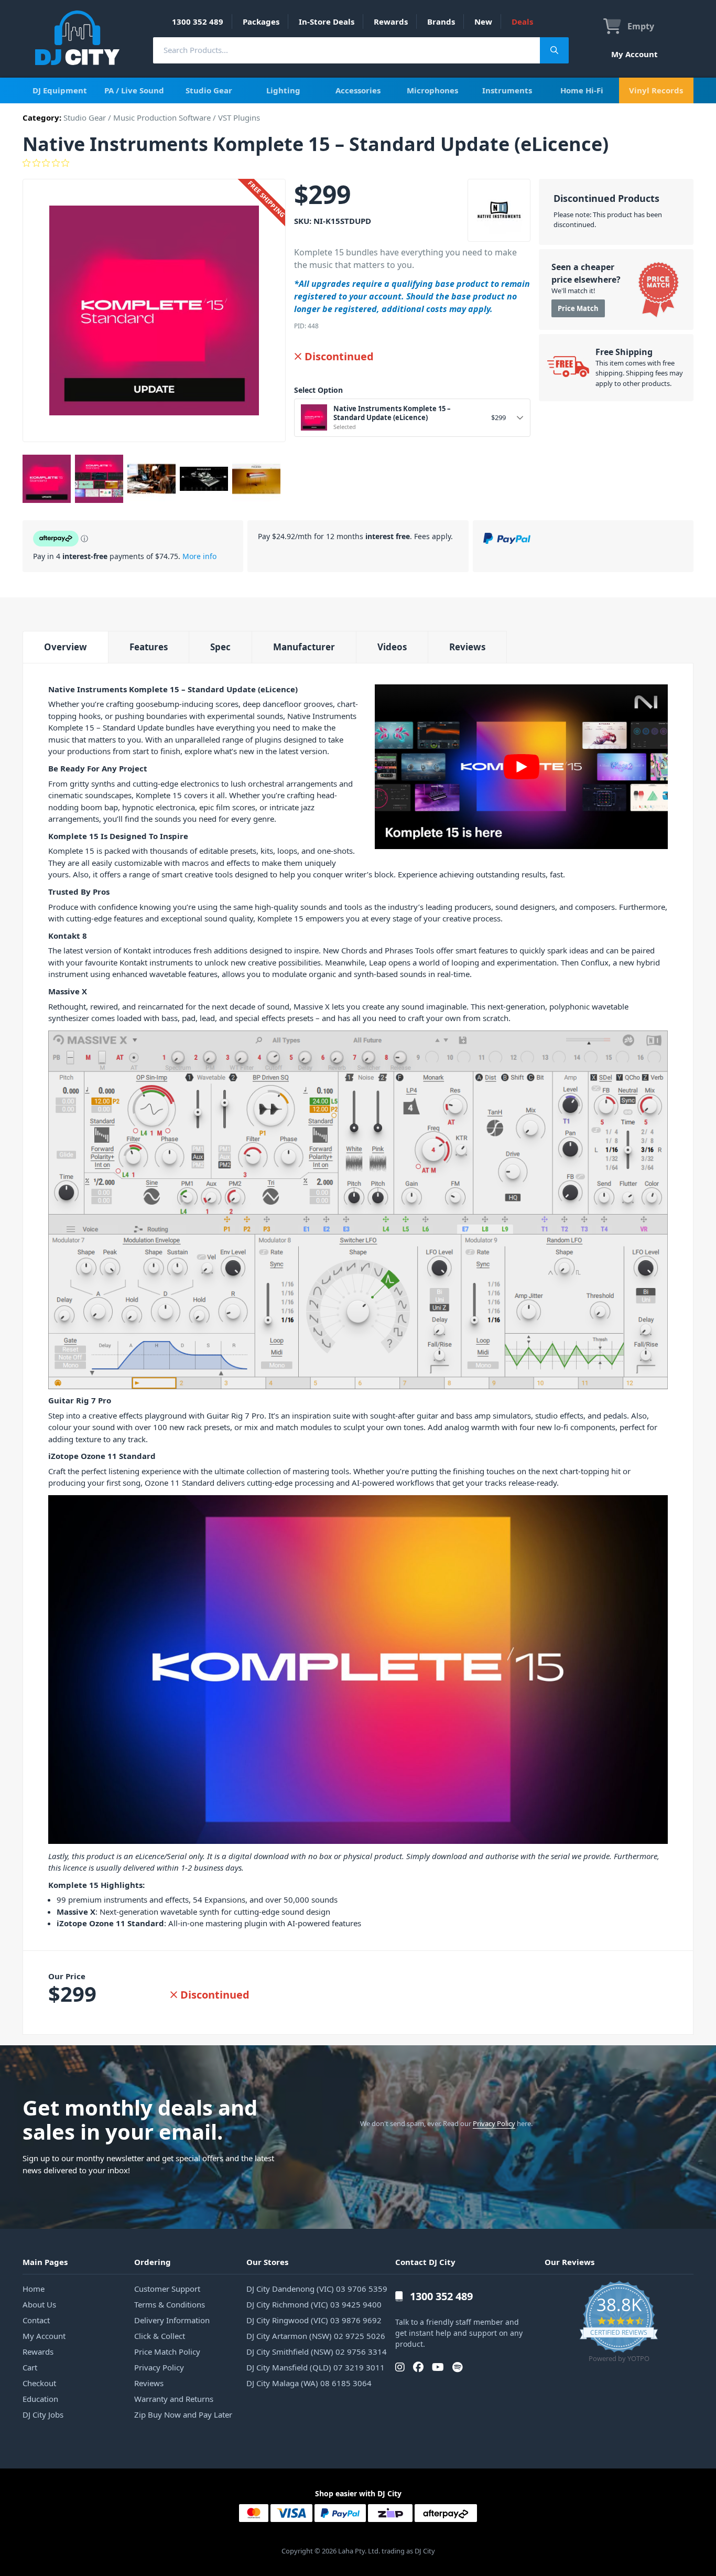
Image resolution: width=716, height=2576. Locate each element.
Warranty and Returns (174, 2399)
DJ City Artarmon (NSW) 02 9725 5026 (316, 2336)
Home (34, 2289)
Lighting (283, 90)
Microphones (432, 90)
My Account (634, 54)
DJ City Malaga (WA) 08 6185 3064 (309, 2383)
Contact (36, 2320)
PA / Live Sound (134, 90)
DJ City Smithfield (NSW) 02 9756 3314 (317, 2352)
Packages (261, 22)
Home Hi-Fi (582, 90)
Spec (220, 647)
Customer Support (167, 2289)
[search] (346, 50)
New (483, 22)
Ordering (153, 2262)
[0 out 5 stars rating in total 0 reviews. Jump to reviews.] (358, 163)
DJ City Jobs (43, 2414)
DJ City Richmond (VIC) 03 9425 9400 (314, 2304)
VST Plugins (239, 117)
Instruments (507, 90)
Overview (66, 647)
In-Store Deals (327, 22)
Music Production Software (162, 117)
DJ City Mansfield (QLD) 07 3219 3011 (316, 2367)
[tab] (65, 647)
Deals (522, 22)
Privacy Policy (494, 2123)
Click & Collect (160, 2336)
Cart (30, 2367)
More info (199, 556)
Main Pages (45, 2262)
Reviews (467, 647)
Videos (392, 647)
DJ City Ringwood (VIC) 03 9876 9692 (314, 2320)
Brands (441, 22)
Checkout (39, 2383)
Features (149, 647)
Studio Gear (209, 90)
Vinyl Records (656, 90)
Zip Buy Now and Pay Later (183, 2414)
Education (40, 2399)
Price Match (578, 308)
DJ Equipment (60, 90)
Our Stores (267, 2262)
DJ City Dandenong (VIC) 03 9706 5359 (317, 2289)
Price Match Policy (167, 2352)
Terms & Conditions (170, 2304)
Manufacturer (304, 647)
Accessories (358, 90)
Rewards (391, 22)
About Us (39, 2304)
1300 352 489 (198, 22)
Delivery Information (172, 2320)
